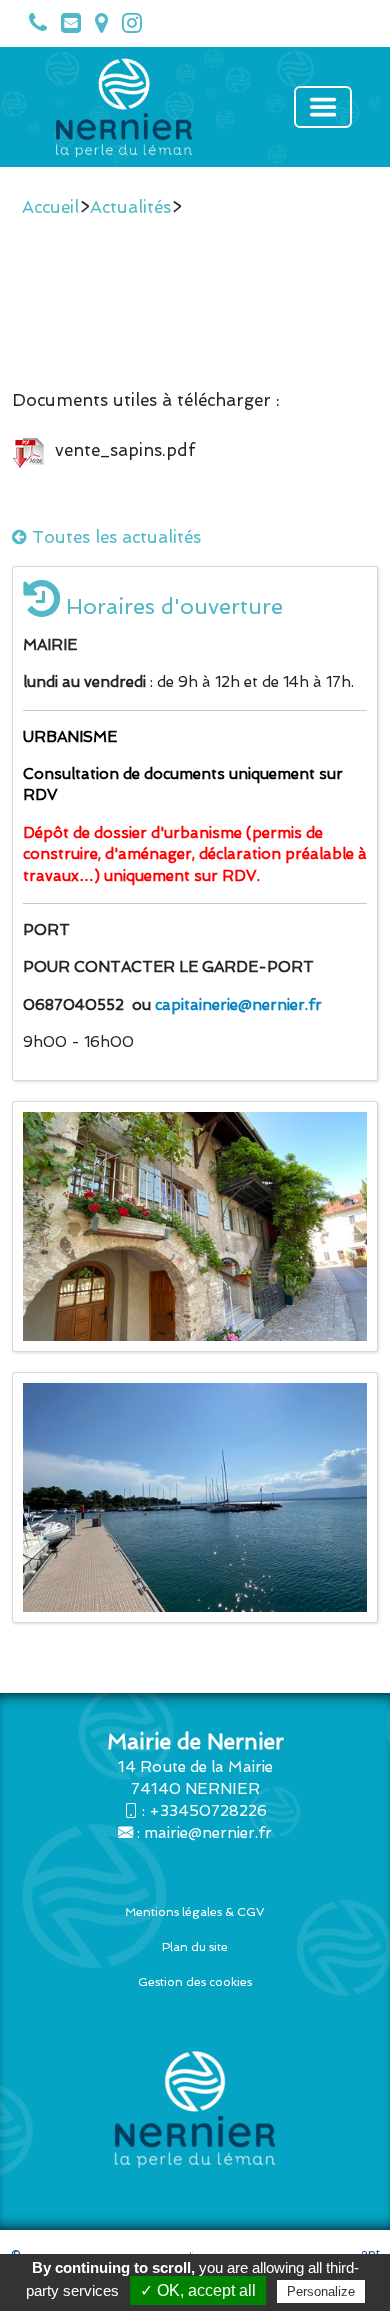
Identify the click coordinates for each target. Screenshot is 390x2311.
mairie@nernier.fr (208, 1833)
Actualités (130, 207)
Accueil (50, 207)
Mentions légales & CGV (195, 1912)
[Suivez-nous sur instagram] (127, 26)
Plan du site (195, 1947)
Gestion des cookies (195, 1982)
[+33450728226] (33, 26)
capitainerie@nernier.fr (238, 1005)
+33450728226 (208, 1811)
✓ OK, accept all (198, 2290)
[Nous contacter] (66, 26)
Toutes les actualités (114, 537)
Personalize (321, 2291)
